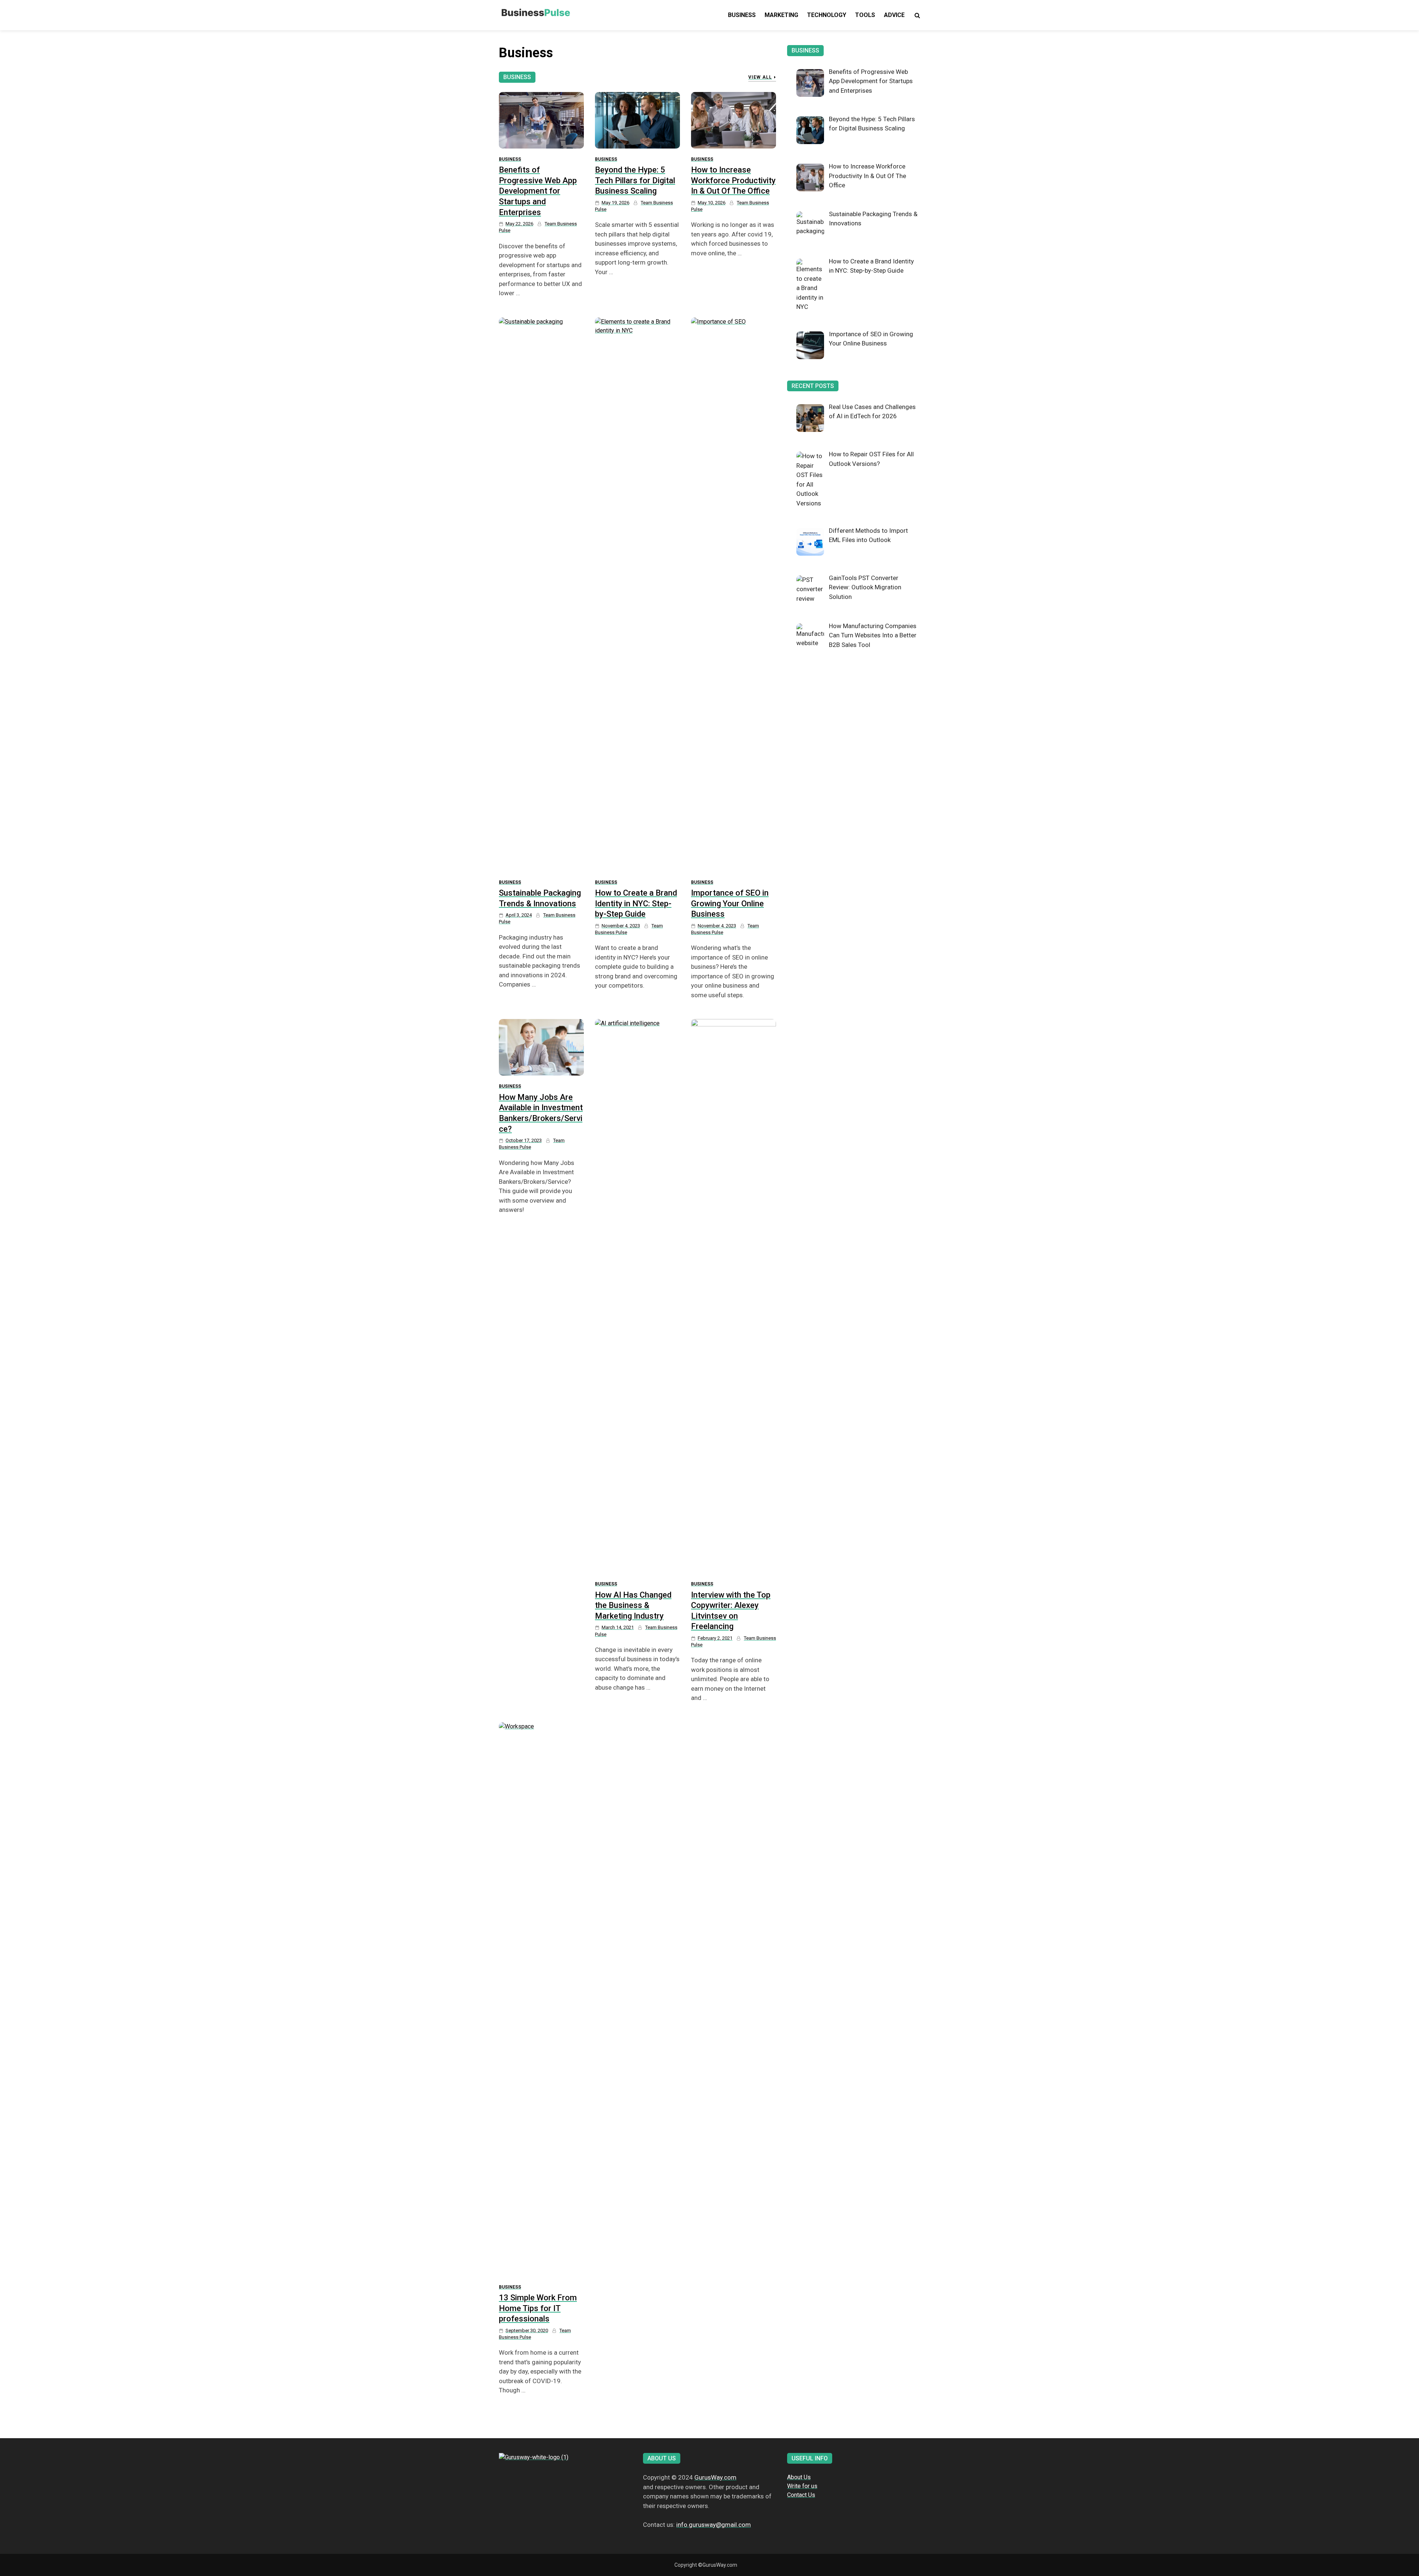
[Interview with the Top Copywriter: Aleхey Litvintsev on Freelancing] (734, 1296)
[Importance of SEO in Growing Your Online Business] (734, 594)
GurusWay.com (715, 2477)
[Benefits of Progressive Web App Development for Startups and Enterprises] (541, 120)
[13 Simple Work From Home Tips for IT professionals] (541, 1999)
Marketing (781, 15)
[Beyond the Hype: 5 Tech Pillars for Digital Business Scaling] (637, 120)
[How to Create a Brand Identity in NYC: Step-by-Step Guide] (637, 594)
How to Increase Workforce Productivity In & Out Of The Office (733, 180)
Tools (865, 15)
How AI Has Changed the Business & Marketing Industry (633, 1605)
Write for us (802, 2486)
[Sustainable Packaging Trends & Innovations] (541, 594)
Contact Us (801, 2495)
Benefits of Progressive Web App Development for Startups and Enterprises (538, 191)
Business (742, 15)
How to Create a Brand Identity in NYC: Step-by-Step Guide (636, 903)
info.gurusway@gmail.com (714, 2525)
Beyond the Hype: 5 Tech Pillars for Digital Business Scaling (635, 180)
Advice (894, 15)
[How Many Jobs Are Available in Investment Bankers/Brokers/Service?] (541, 1047)
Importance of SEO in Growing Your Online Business (730, 903)
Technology (827, 15)
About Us (799, 2477)
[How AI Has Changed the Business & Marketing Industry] (637, 1296)
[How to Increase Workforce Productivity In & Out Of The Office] (734, 120)
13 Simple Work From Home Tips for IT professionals (538, 2308)
